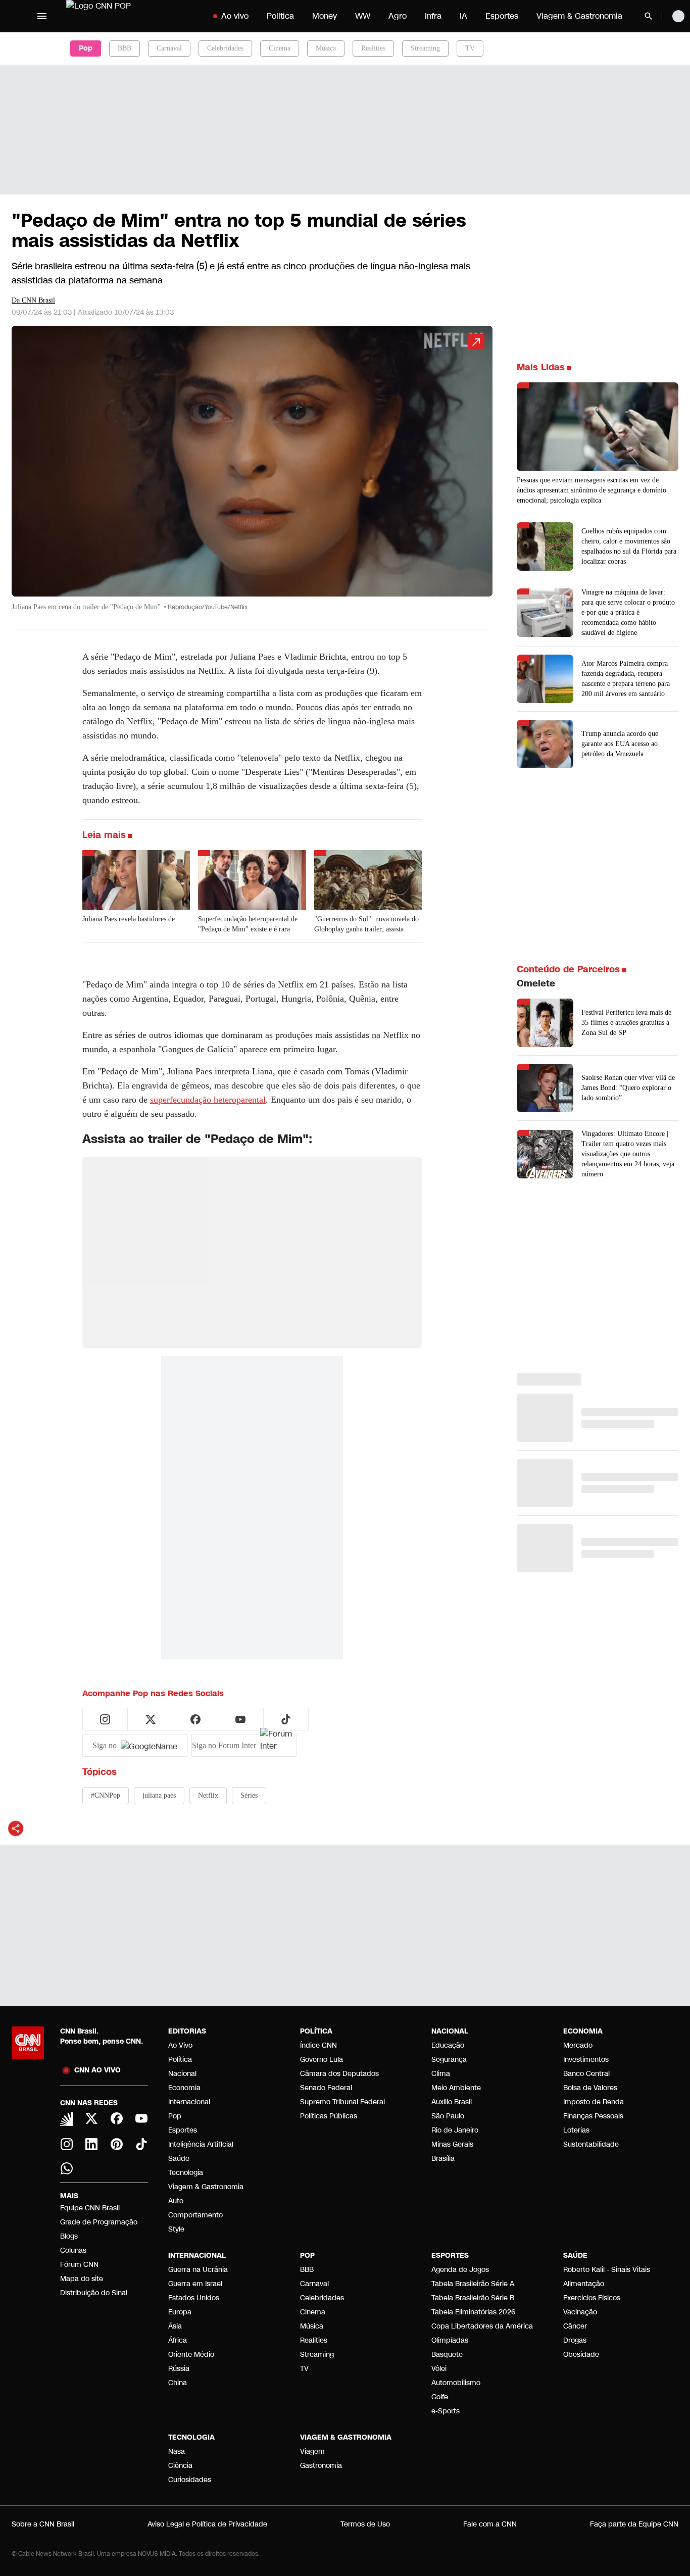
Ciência (180, 2466)
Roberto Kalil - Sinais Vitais (607, 2270)
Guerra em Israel (195, 2284)
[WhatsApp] (67, 2168)
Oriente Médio (191, 2355)
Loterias (576, 2130)
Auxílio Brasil (452, 2102)
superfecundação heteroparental (208, 1100)
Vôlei (439, 2369)
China (178, 2383)
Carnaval (169, 48)
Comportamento (195, 2215)
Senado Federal (326, 2088)
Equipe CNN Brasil (90, 2208)
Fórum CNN (79, 2265)
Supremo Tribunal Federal (342, 2102)
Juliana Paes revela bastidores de (129, 919)
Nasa (177, 2451)
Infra (433, 16)
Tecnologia (186, 2173)
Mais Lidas (541, 367)
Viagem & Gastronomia (579, 16)
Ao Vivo (180, 2045)
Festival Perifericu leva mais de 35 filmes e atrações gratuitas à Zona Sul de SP (626, 1023)
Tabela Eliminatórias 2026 (473, 2312)
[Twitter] (92, 2118)
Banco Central (586, 2074)
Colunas (73, 2250)
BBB (125, 48)
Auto (176, 2201)
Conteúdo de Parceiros (568, 969)
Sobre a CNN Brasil (43, 2524)
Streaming (425, 48)
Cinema (280, 48)
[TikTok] (142, 2144)
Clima (441, 2074)
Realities (373, 48)
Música (326, 48)
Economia (184, 2088)
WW (363, 16)
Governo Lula (322, 2060)
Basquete (447, 2355)
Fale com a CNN (490, 2524)
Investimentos (586, 2060)
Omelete (536, 983)
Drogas (575, 2340)
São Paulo (448, 2116)
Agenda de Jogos (460, 2270)
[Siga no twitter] (151, 1719)
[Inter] (67, 2119)
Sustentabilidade (591, 2144)
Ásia (175, 2326)
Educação (448, 2045)
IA (463, 16)
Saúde (179, 2159)
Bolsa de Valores (590, 2088)
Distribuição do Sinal (94, 2293)
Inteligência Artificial (201, 2144)
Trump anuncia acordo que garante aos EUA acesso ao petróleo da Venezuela (620, 744)
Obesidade (581, 2355)
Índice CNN (318, 2045)
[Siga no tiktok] (286, 1719)
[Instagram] (67, 2144)
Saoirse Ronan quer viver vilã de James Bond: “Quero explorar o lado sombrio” (628, 1088)
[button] (252, 473)
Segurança (449, 2060)
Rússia (179, 2369)
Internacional (189, 2102)
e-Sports (446, 2411)
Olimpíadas (450, 2340)
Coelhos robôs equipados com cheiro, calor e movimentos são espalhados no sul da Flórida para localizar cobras (629, 546)
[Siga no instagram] (105, 1719)
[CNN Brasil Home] (129, 16)
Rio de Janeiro (455, 2130)
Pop (175, 2116)
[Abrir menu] (42, 16)
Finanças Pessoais (593, 2116)
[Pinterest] (117, 2144)
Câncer (575, 2326)
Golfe (440, 2397)
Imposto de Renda (594, 2102)
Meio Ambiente (456, 2088)
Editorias (187, 2031)
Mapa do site (82, 2279)
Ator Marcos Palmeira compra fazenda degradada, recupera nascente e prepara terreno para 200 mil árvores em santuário (626, 679)
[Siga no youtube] (240, 1719)
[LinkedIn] (92, 2144)
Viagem (312, 2451)
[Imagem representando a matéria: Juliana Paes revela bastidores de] (136, 880)
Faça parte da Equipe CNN (634, 2524)
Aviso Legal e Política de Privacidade (207, 2524)
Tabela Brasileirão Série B (473, 2298)
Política (280, 16)
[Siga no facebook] (195, 1719)
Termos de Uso (365, 2524)
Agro (398, 16)
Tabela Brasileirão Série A (473, 2284)
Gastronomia (321, 2466)
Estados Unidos (194, 2298)
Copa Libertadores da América (482, 2326)
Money (325, 16)
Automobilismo (456, 2383)
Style (176, 2229)
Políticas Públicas (329, 2116)
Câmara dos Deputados (339, 2074)
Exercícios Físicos (592, 2298)
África (178, 2340)
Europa (180, 2312)
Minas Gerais (452, 2144)
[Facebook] (117, 2118)
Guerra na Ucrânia (198, 2270)
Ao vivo (235, 16)
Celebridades (225, 48)
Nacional (182, 2074)
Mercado (578, 2045)
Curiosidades (190, 2480)
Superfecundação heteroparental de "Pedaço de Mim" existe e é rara (248, 924)
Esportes (502, 16)
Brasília (443, 2159)
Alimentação (584, 2284)
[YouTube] (142, 2118)
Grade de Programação (99, 2222)
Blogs (69, 2236)
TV (470, 48)
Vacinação (580, 2312)
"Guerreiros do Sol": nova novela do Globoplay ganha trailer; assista (366, 924)
